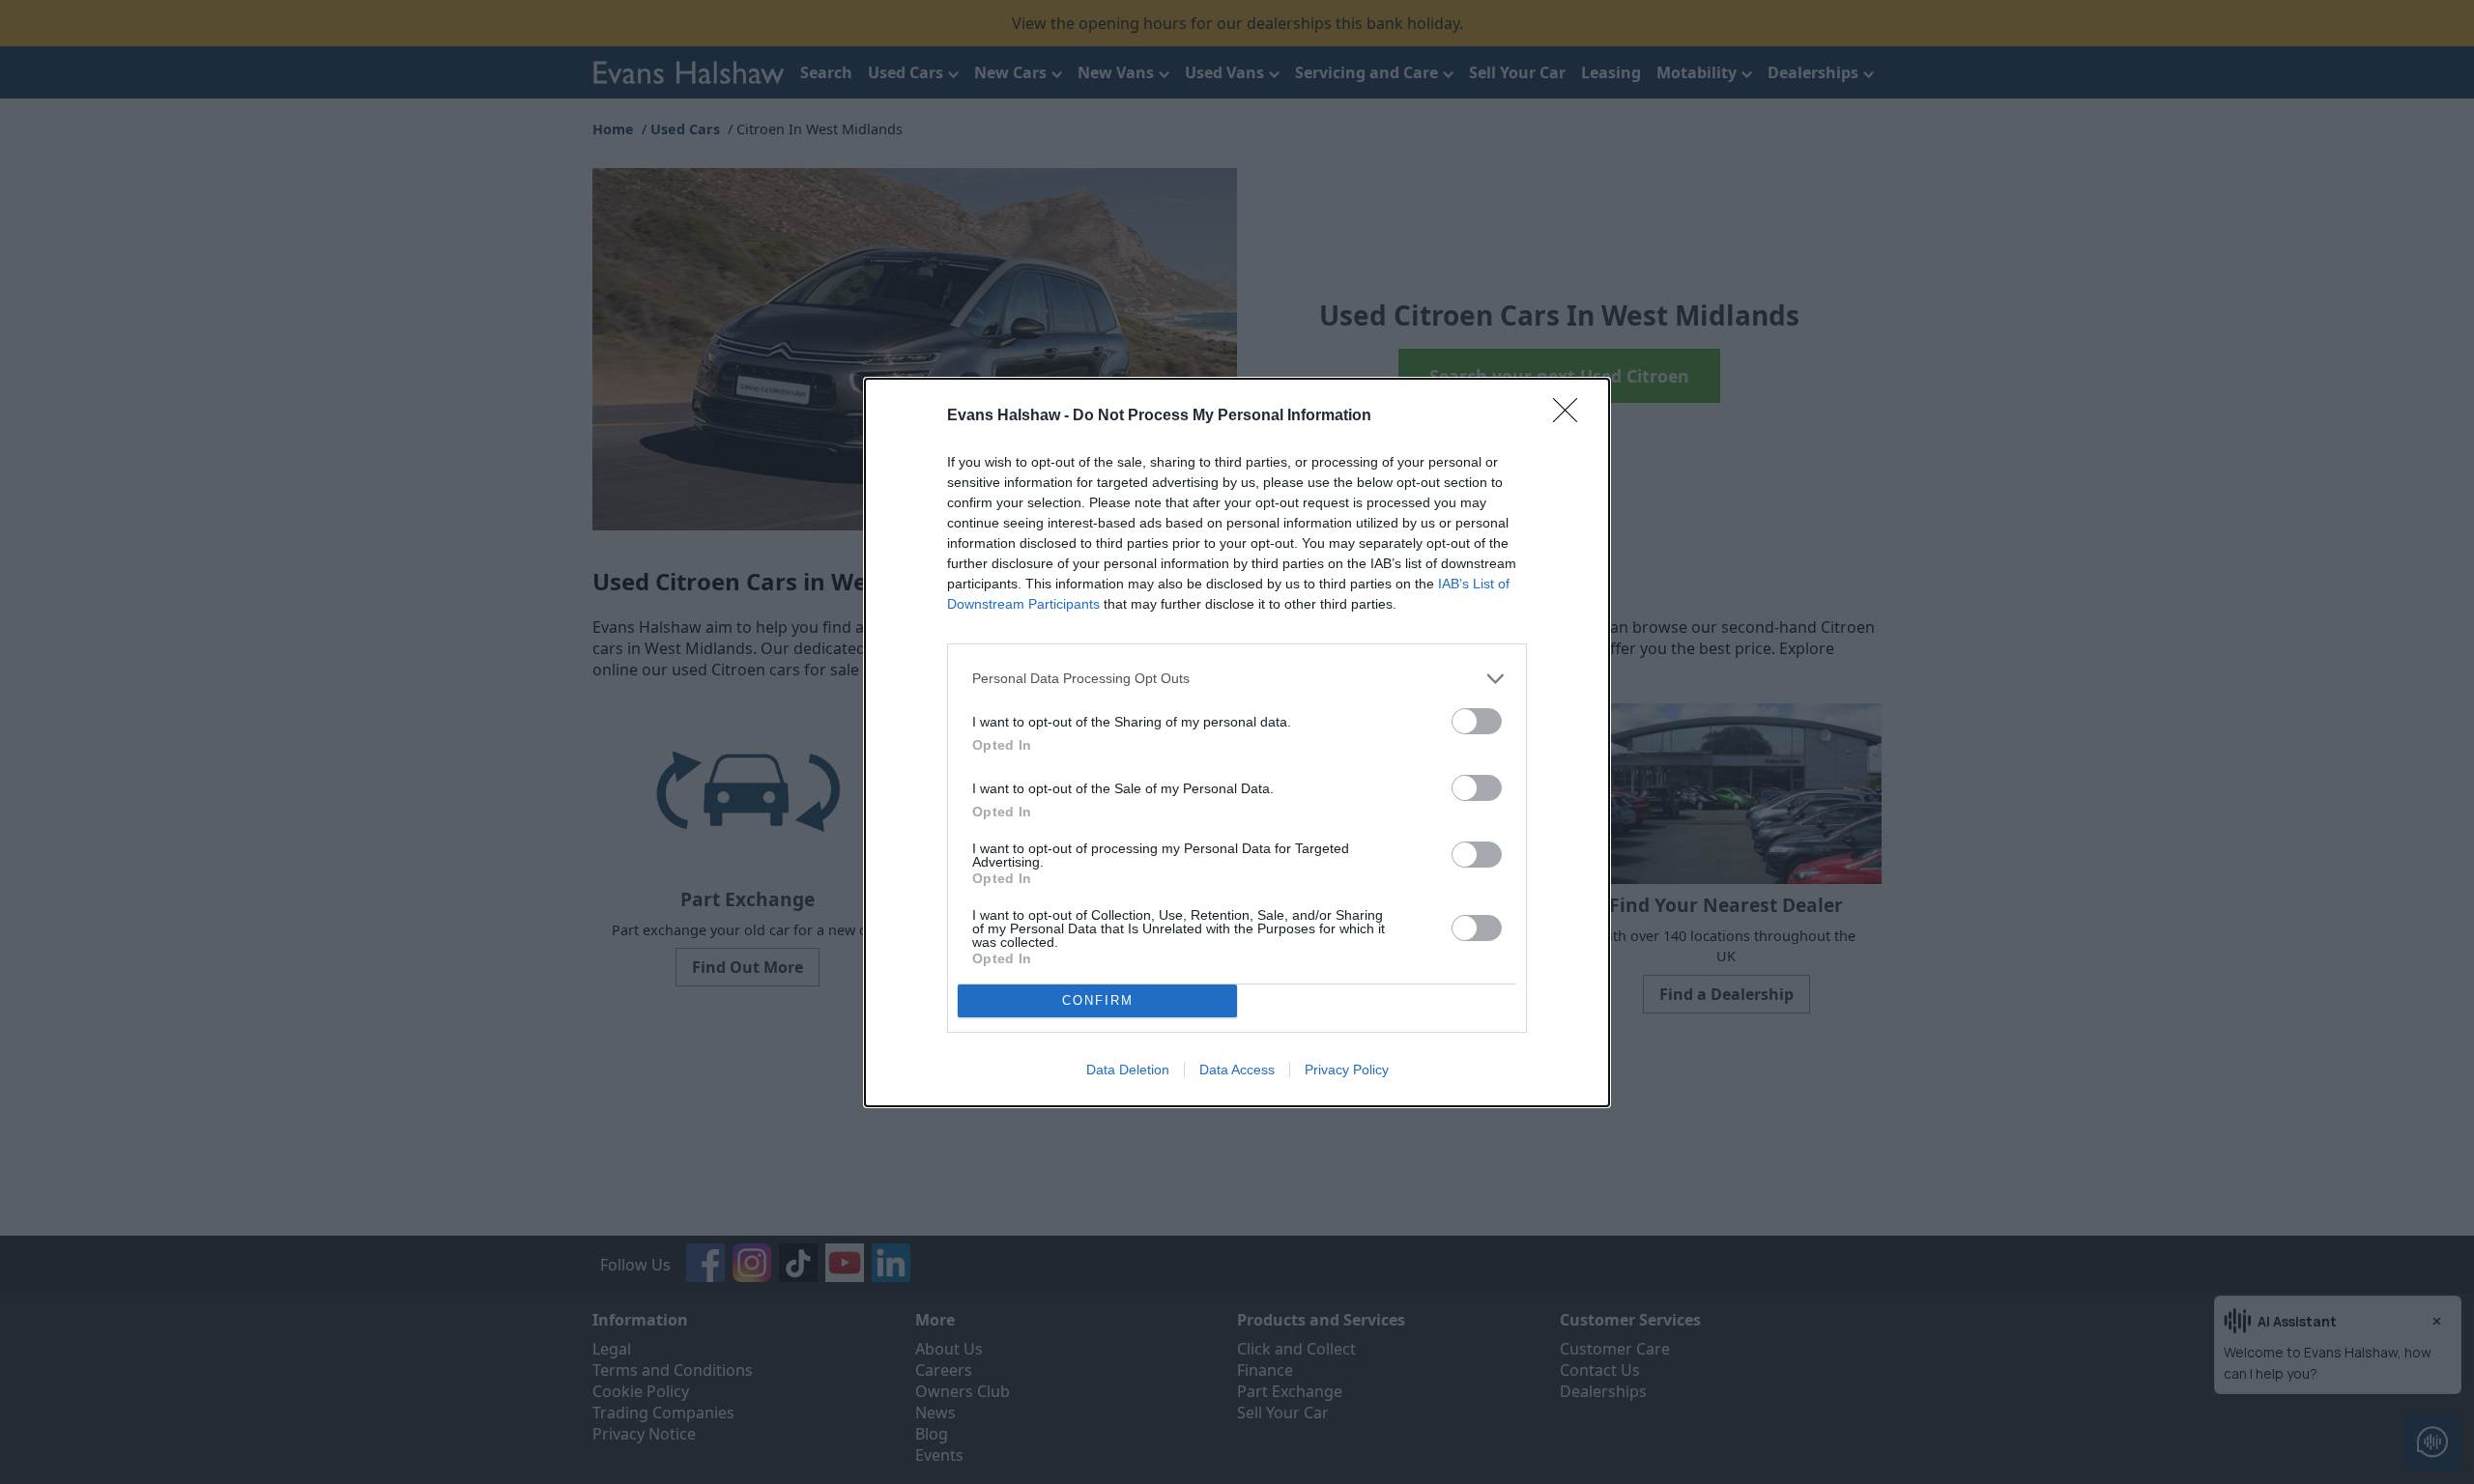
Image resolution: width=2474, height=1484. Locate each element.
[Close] (1571, 416)
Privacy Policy (1347, 1070)
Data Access (1237, 1070)
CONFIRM (1098, 1000)
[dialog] (1237, 742)
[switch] (1477, 721)
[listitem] (1237, 679)
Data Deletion (1128, 1070)
